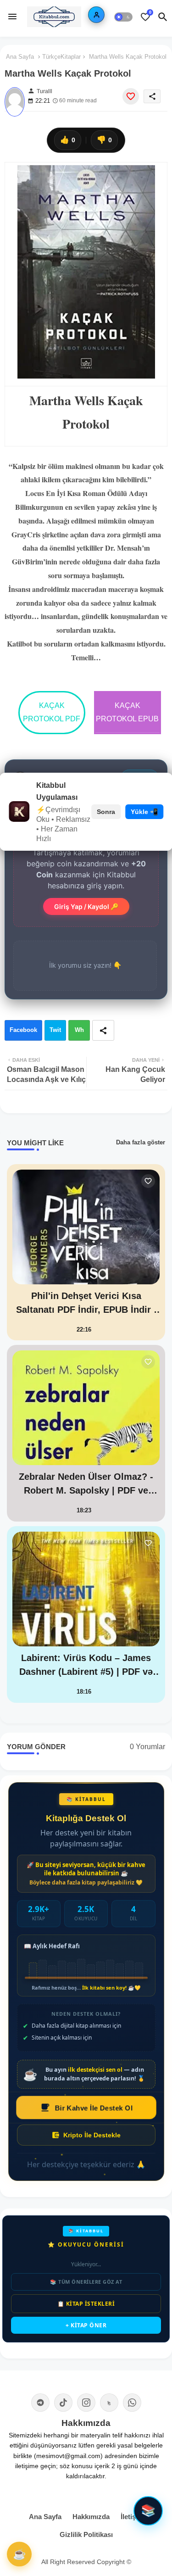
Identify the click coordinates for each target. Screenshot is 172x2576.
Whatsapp (79, 1034)
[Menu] (12, 17)
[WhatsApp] (132, 2403)
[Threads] (109, 2403)
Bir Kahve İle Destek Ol (93, 2107)
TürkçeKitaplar (61, 57)
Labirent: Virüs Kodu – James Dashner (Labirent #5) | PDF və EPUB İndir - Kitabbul (86, 1666)
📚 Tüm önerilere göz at (86, 2282)
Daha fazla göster (141, 1142)
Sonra (106, 812)
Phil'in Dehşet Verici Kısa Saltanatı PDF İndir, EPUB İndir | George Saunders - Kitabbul (86, 1304)
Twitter (55, 1034)
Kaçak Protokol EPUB (127, 712)
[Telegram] (40, 2403)
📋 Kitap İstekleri (86, 2304)
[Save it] (131, 96)
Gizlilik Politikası (86, 2534)
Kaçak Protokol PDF (52, 712)
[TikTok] (63, 2403)
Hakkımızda (91, 2517)
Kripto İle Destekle (92, 2135)
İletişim (132, 2517)
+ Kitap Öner (86, 2325)
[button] (123, 17)
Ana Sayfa (20, 57)
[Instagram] (86, 2403)
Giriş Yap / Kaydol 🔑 (86, 906)
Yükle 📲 (144, 812)
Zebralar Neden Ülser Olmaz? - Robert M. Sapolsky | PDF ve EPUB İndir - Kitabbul (86, 1484)
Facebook (23, 1030)
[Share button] (103, 1030)
